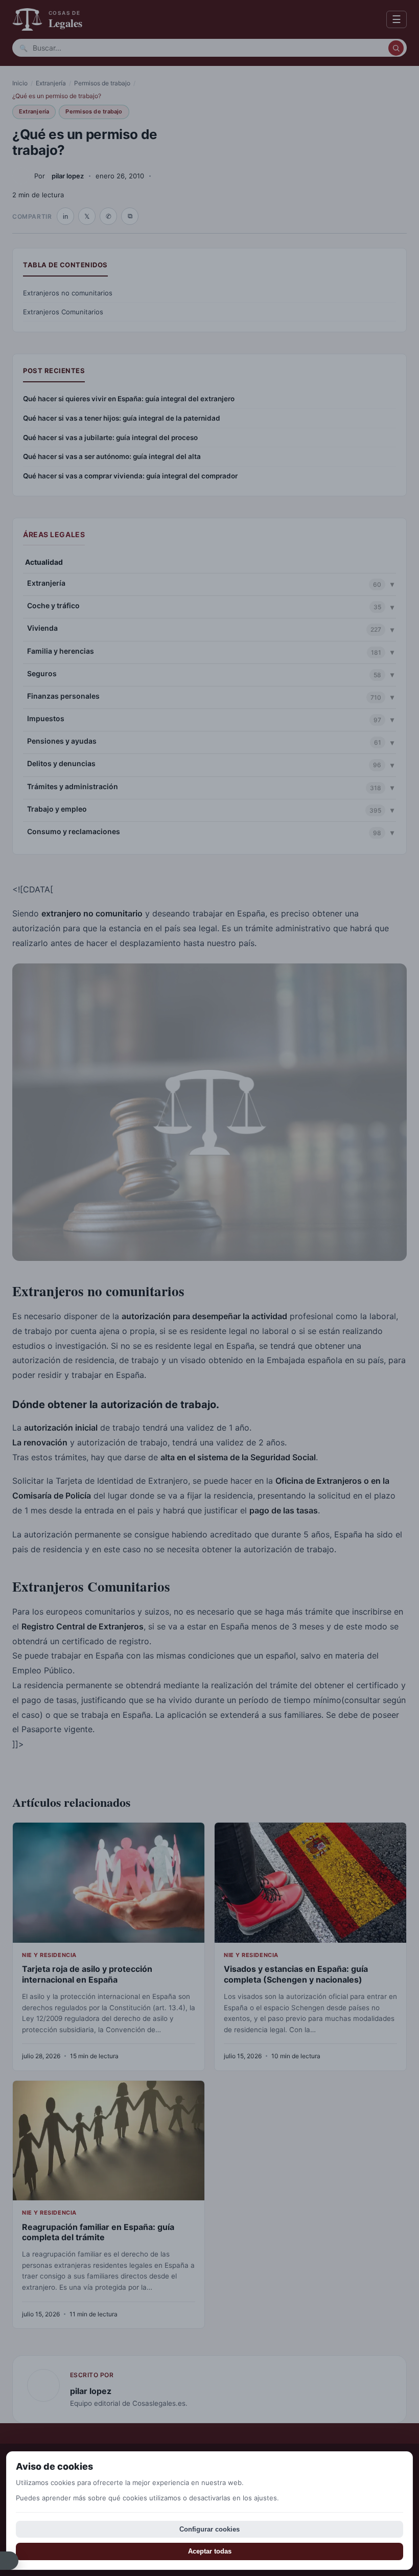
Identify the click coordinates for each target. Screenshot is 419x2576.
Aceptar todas (210, 2551)
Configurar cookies (209, 2529)
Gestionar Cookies (9, 2561)
